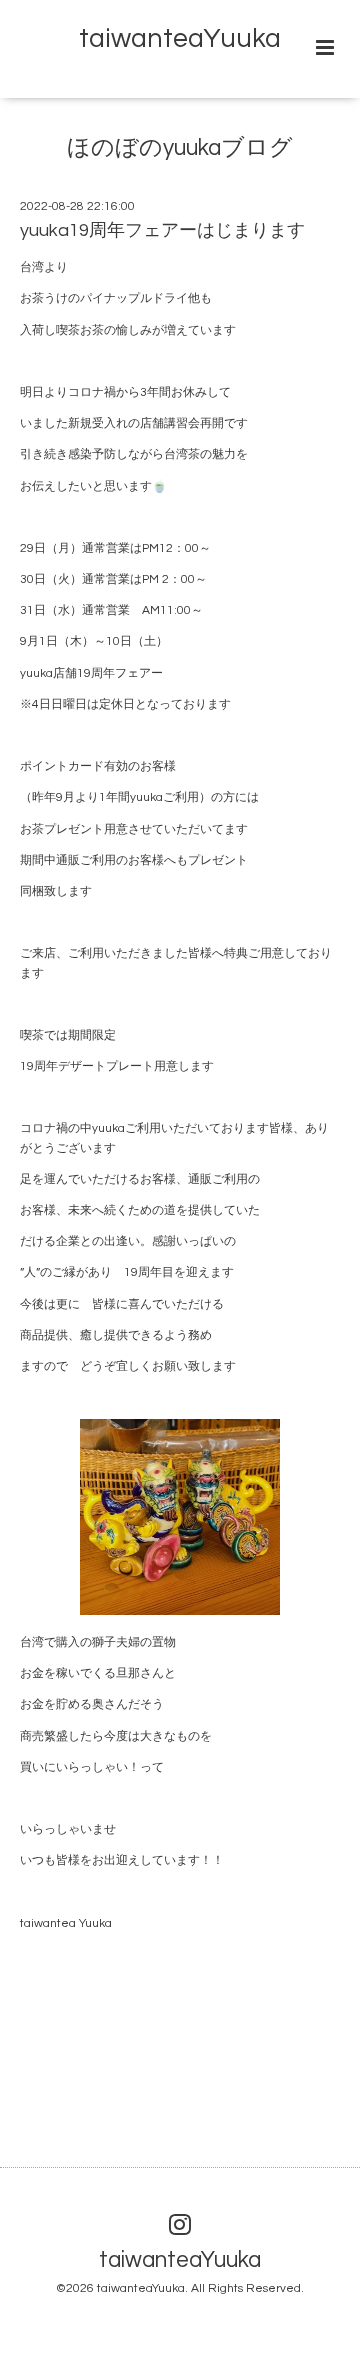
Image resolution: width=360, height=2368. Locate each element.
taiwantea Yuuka (66, 1923)
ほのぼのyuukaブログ (180, 148)
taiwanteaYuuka (180, 39)
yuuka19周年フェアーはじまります (162, 230)
